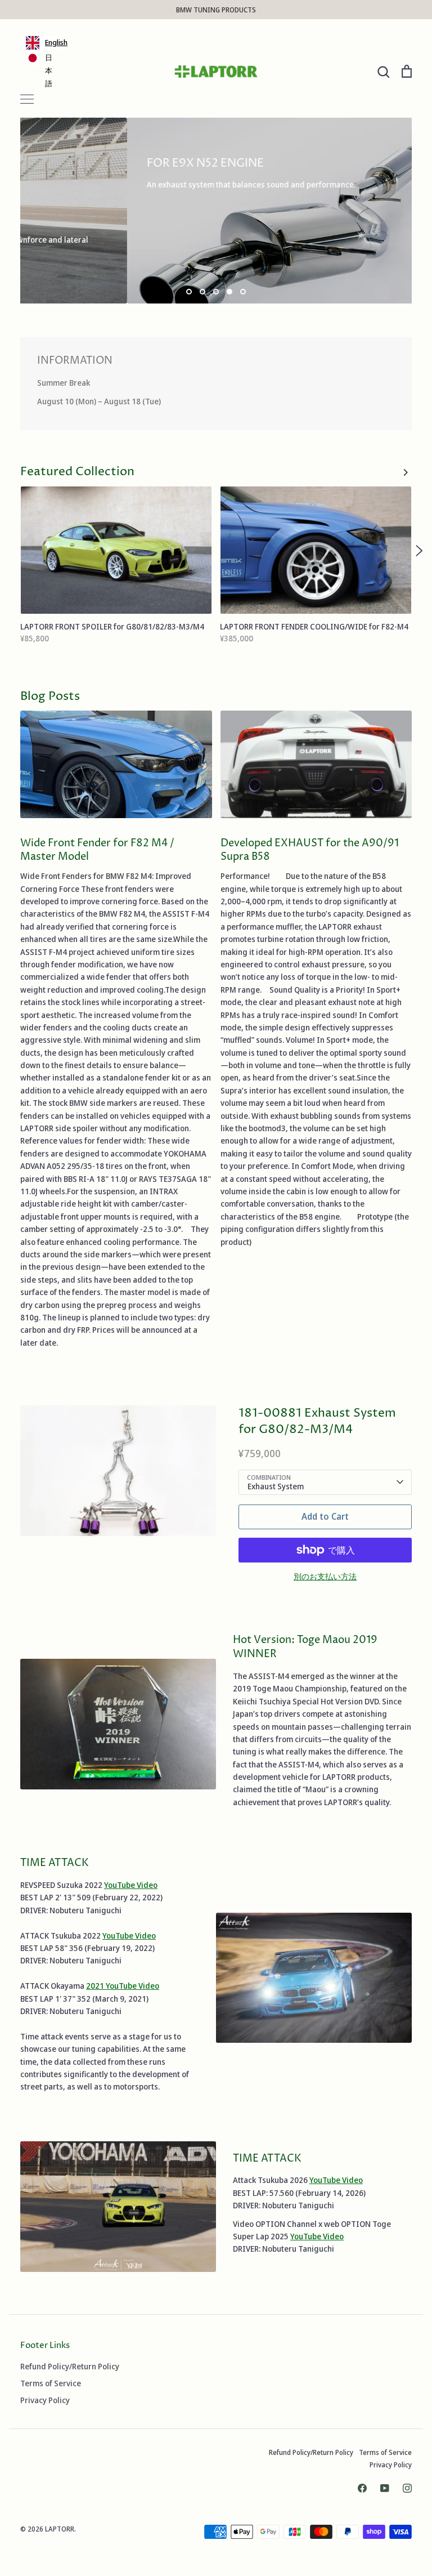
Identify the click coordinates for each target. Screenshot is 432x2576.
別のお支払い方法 (325, 1576)
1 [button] (189, 292)
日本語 (49, 70)
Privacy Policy (45, 2400)
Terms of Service (51, 2383)
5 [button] (243, 292)
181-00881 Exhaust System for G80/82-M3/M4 (317, 1421)
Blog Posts (50, 697)
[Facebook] (362, 2488)
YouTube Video (131, 1885)
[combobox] (40, 43)
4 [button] (229, 292)
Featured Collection (77, 472)
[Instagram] (407, 2488)
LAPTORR (60, 2529)
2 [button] (202, 292)
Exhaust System (276, 1486)
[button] (13, 551)
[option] (40, 71)
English (53, 42)
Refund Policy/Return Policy (70, 2366)
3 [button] (216, 292)
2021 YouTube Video (123, 1986)
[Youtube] (385, 2488)
